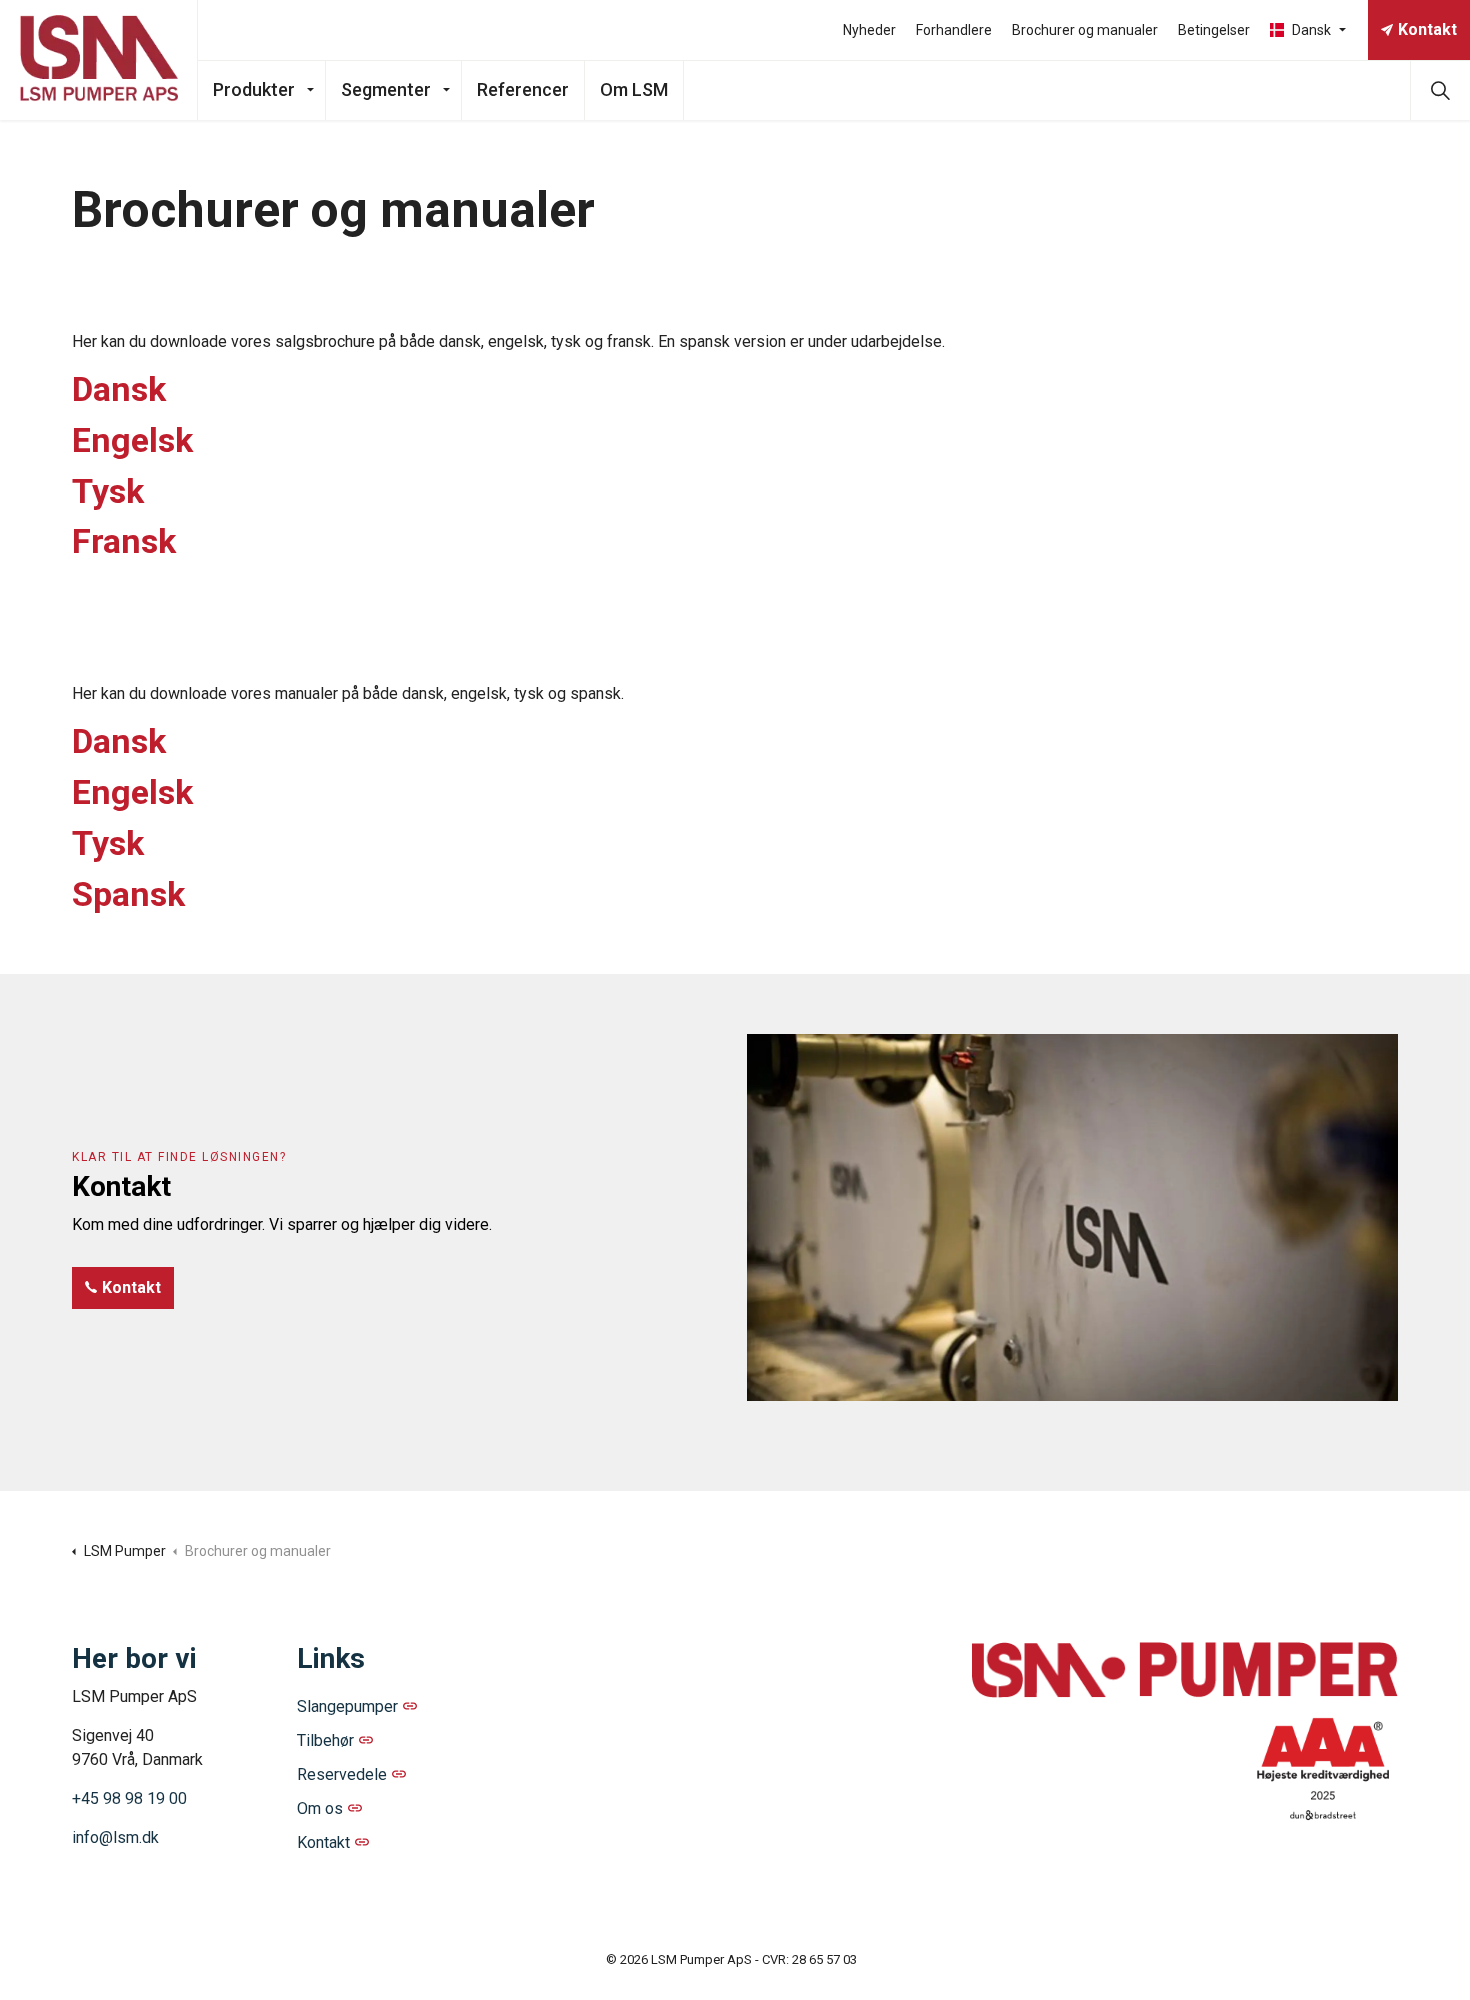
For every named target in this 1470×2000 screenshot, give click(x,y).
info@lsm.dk (115, 1837)
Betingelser (1214, 30)
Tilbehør (325, 1740)
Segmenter (386, 89)
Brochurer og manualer (1085, 30)
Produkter (254, 89)
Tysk (108, 491)
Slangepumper (347, 1706)
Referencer (523, 89)
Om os (320, 1808)
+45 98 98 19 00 (129, 1798)
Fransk (124, 541)
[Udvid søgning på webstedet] (1440, 90)
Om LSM (634, 89)
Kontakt (1427, 29)
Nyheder (869, 30)
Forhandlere (954, 30)
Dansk (119, 389)
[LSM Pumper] (99, 60)
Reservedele (342, 1774)
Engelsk (132, 440)
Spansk (128, 894)
